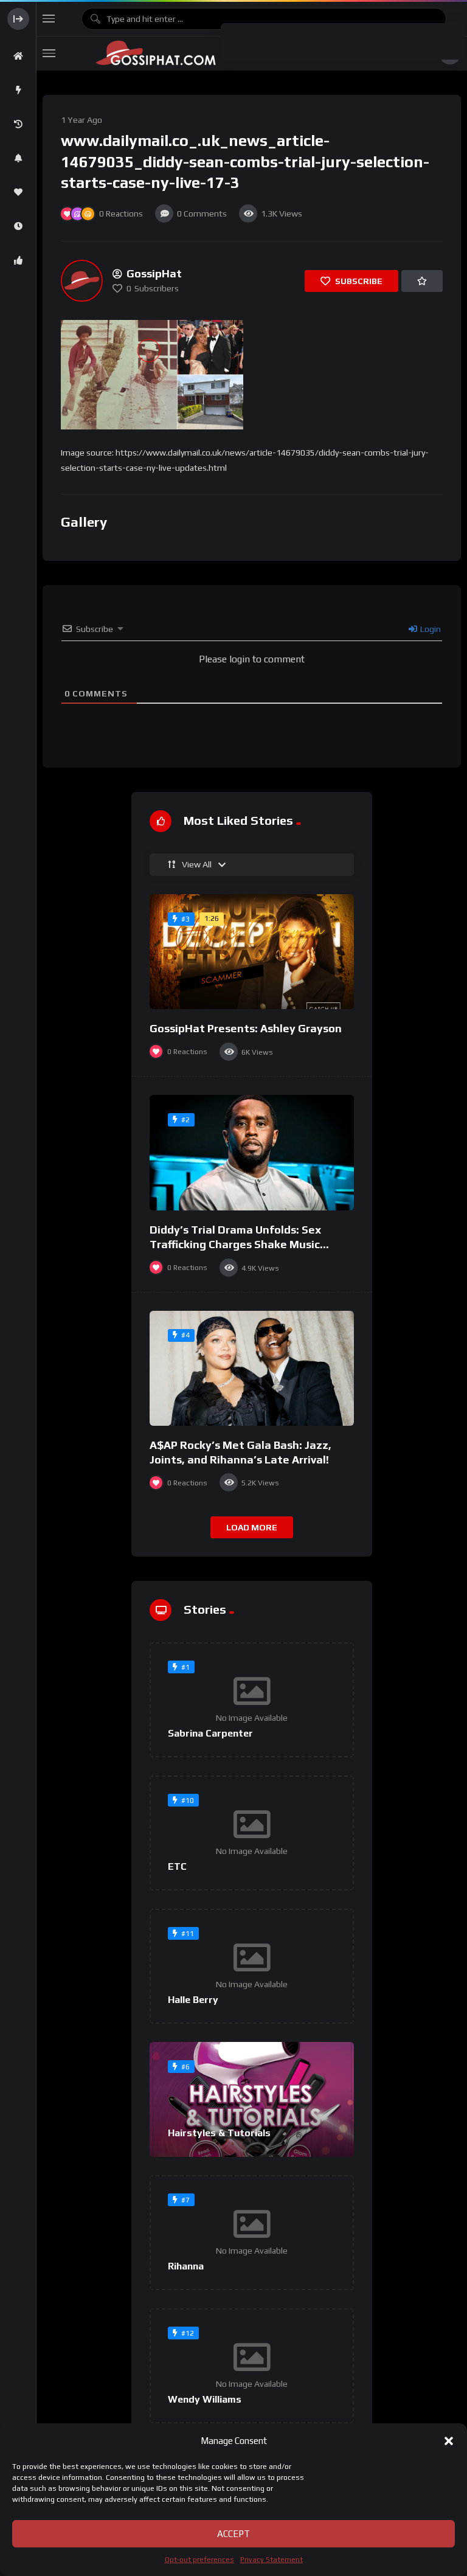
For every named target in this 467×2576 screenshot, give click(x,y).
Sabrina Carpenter (210, 1733)
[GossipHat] (82, 281)
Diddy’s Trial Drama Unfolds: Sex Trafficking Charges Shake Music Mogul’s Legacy (235, 1245)
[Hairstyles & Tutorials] (252, 2099)
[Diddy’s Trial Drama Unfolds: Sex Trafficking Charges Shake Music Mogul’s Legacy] (252, 1153)
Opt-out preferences (199, 2560)
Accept (233, 2534)
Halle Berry (193, 2000)
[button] (449, 2441)
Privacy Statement (272, 2560)
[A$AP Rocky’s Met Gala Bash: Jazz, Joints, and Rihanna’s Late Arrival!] (252, 1368)
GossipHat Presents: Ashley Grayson (246, 1028)
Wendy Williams (205, 2399)
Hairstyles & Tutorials (219, 2133)
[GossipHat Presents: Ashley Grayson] (252, 952)
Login (430, 629)
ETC (177, 1866)
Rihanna (186, 2266)
